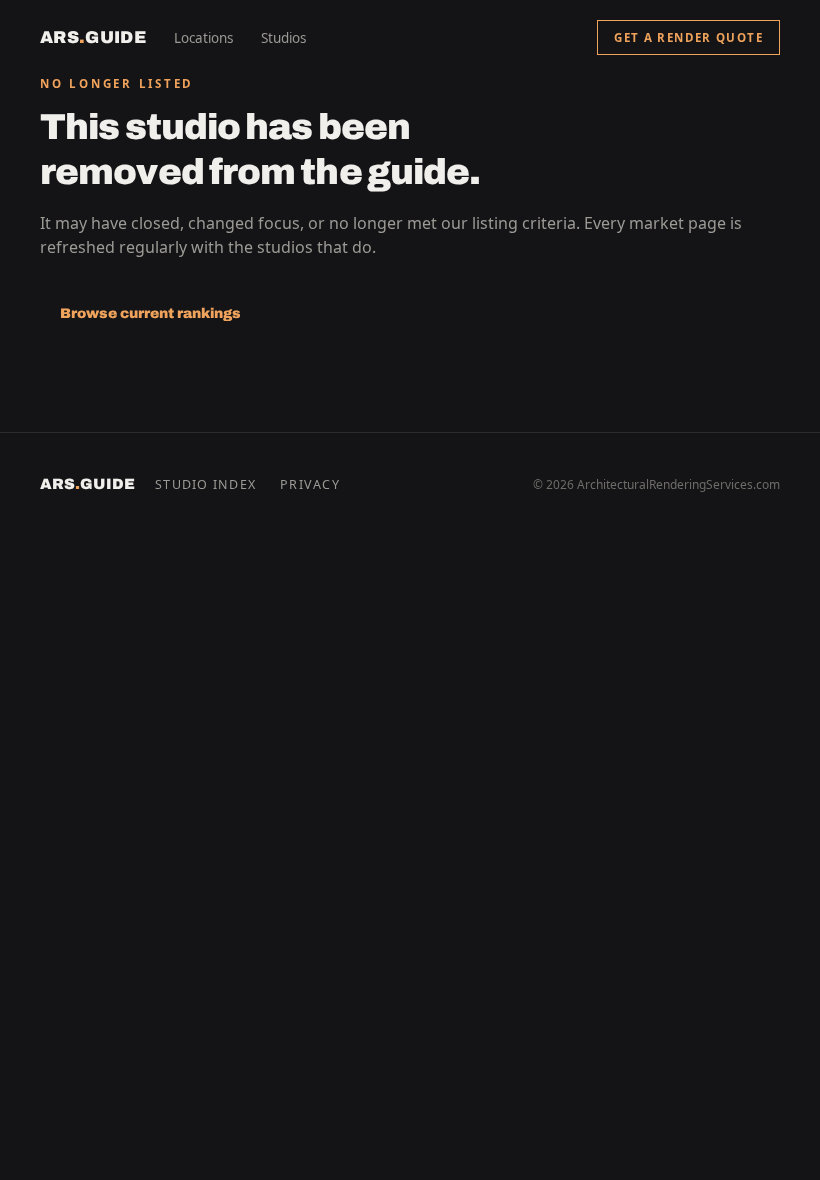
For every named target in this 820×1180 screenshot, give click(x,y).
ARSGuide (93, 37)
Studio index (205, 484)
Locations (203, 38)
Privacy (310, 484)
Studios (283, 38)
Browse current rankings (150, 313)
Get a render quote (688, 37)
